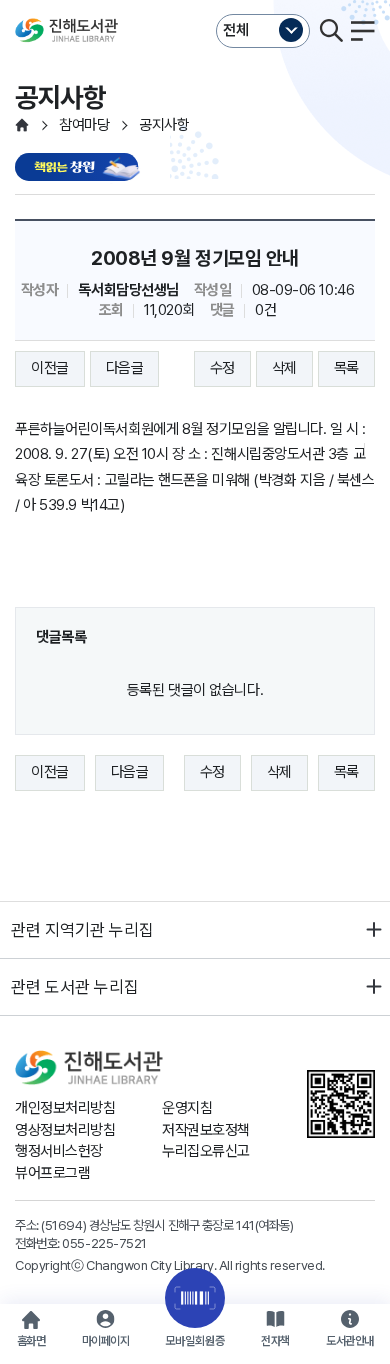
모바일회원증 (195, 1341)
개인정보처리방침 (65, 1108)
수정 (222, 368)
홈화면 (31, 1341)
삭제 (284, 368)
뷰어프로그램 (52, 1173)
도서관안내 (350, 1341)
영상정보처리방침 (65, 1130)
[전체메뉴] (363, 31)
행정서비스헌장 (59, 1151)
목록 (346, 368)
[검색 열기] (331, 31)
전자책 (275, 1341)
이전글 (50, 368)
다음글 (125, 368)
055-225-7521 (104, 1243)
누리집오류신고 (206, 1151)
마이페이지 (106, 1341)
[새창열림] (80, 168)
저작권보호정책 (206, 1130)
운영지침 (187, 1108)
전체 (236, 30)
